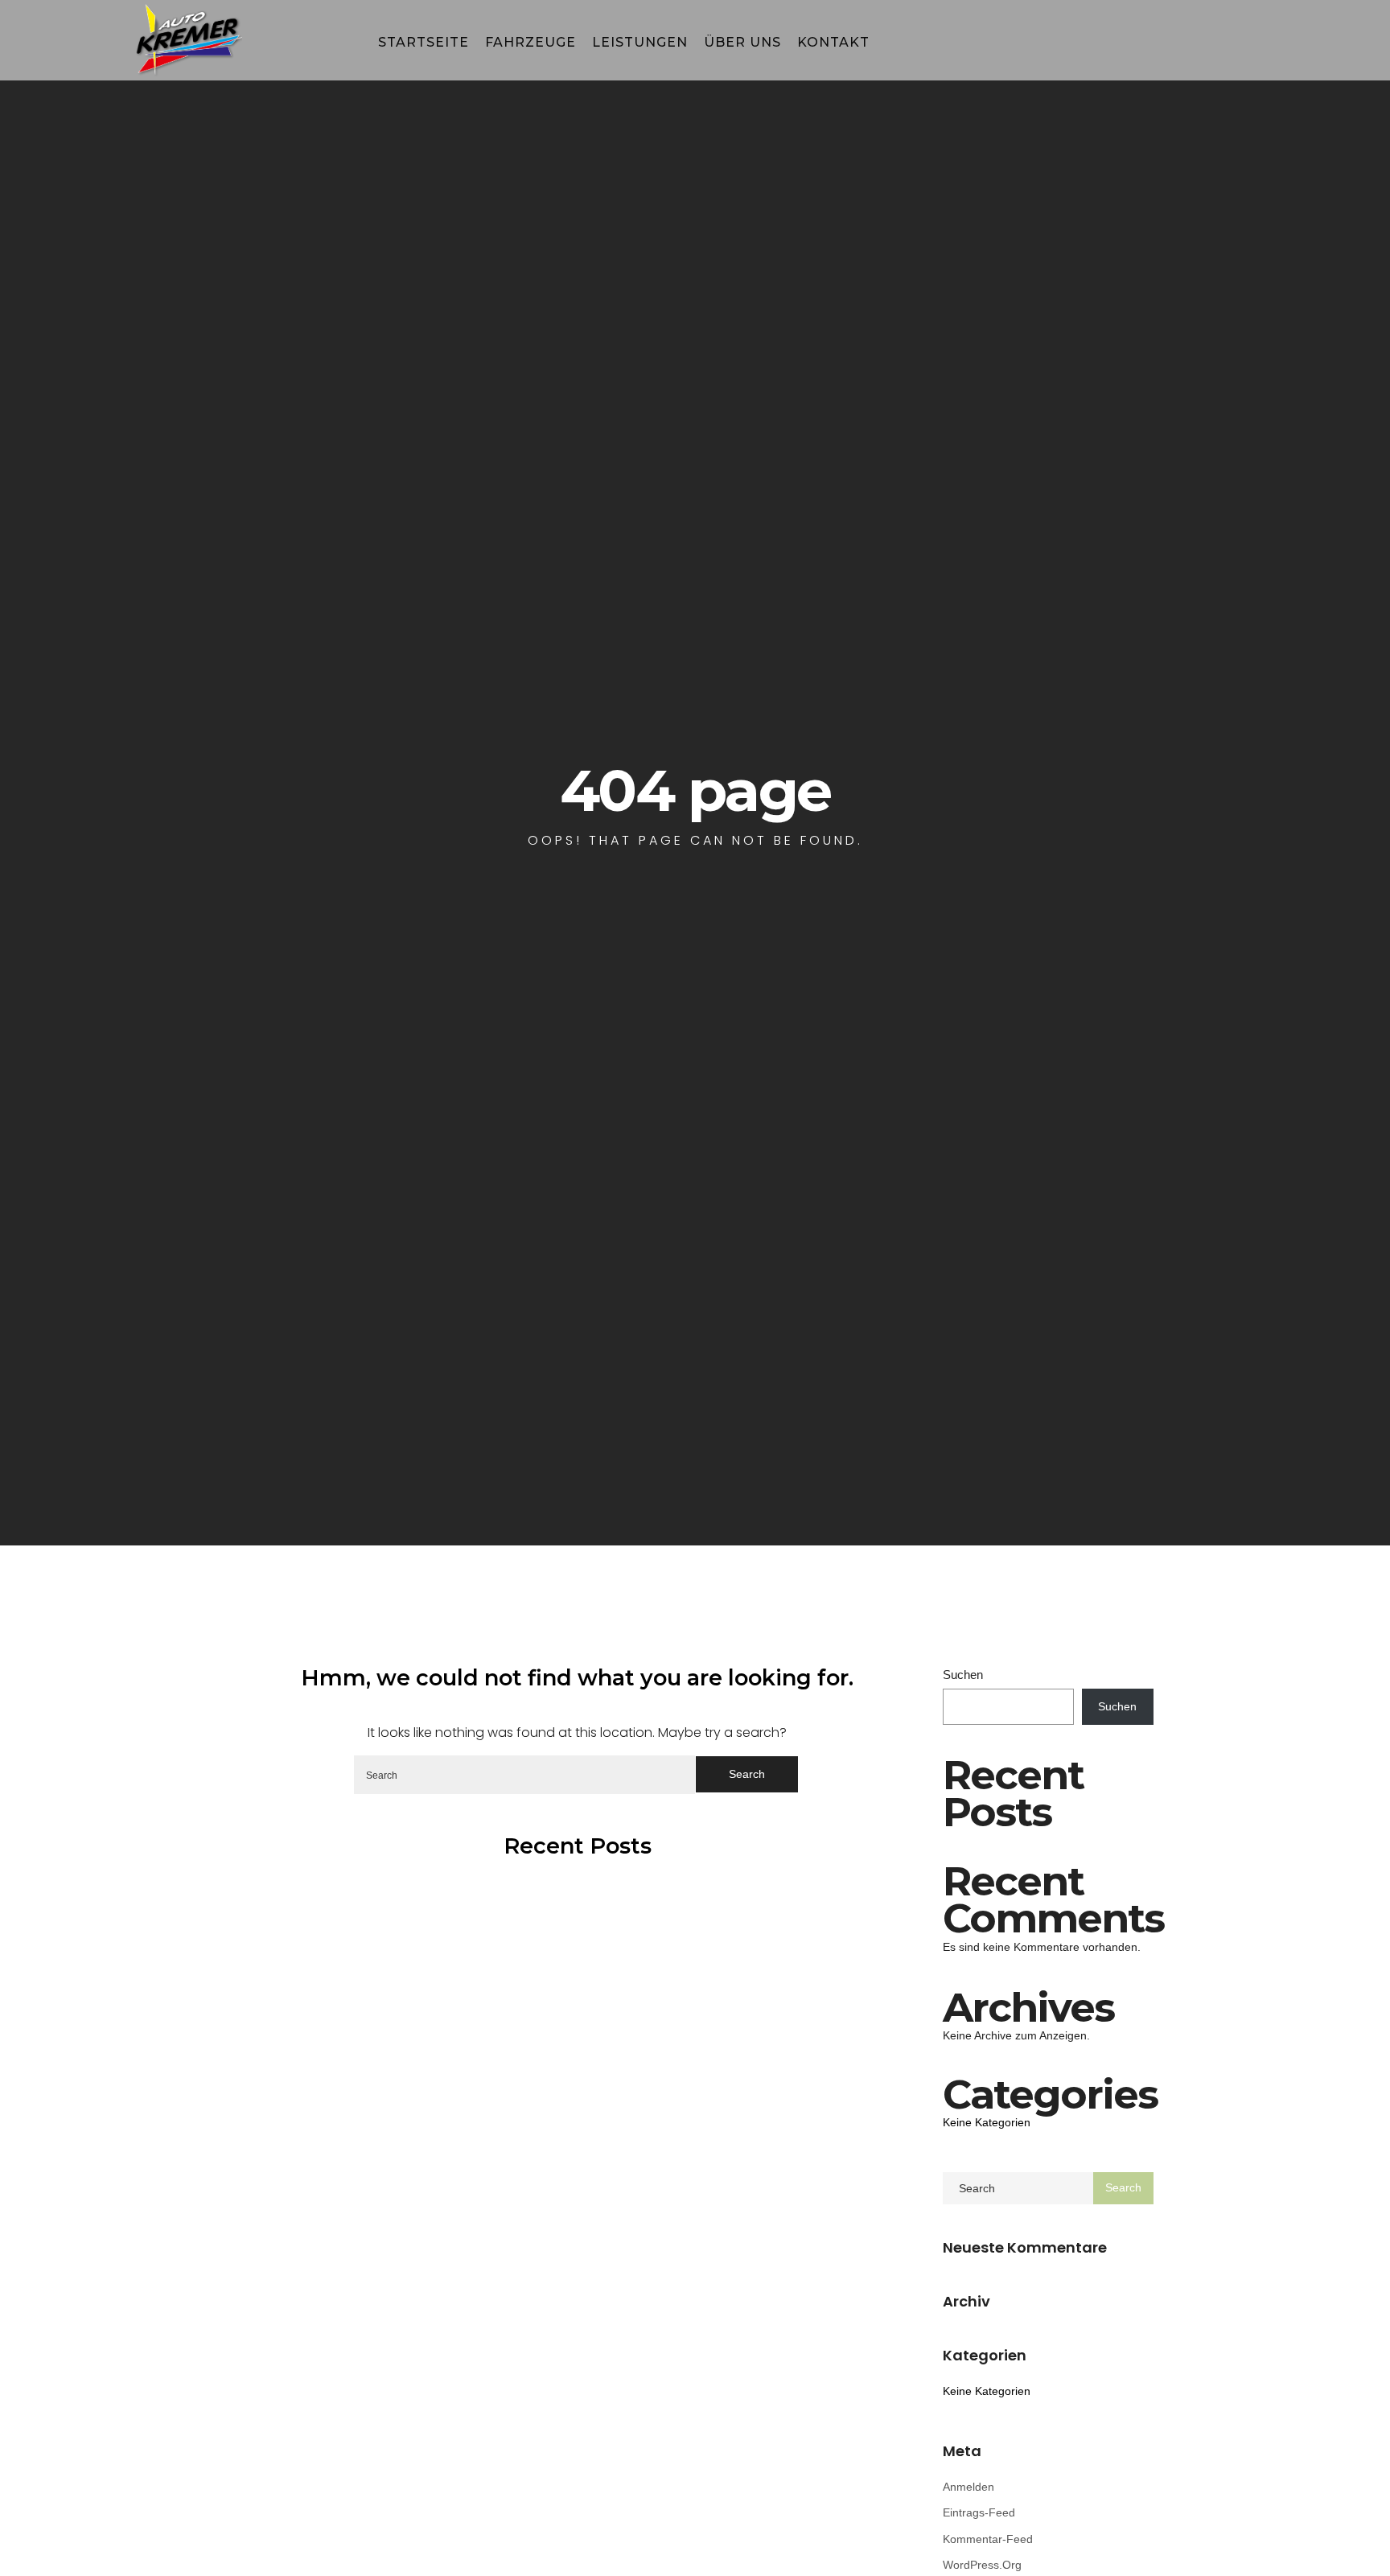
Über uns (742, 42)
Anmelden (968, 2487)
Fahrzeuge (531, 42)
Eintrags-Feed (979, 2512)
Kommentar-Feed (988, 2539)
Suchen (963, 1675)
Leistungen (640, 42)
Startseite (424, 42)
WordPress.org (982, 2565)
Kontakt (833, 42)
